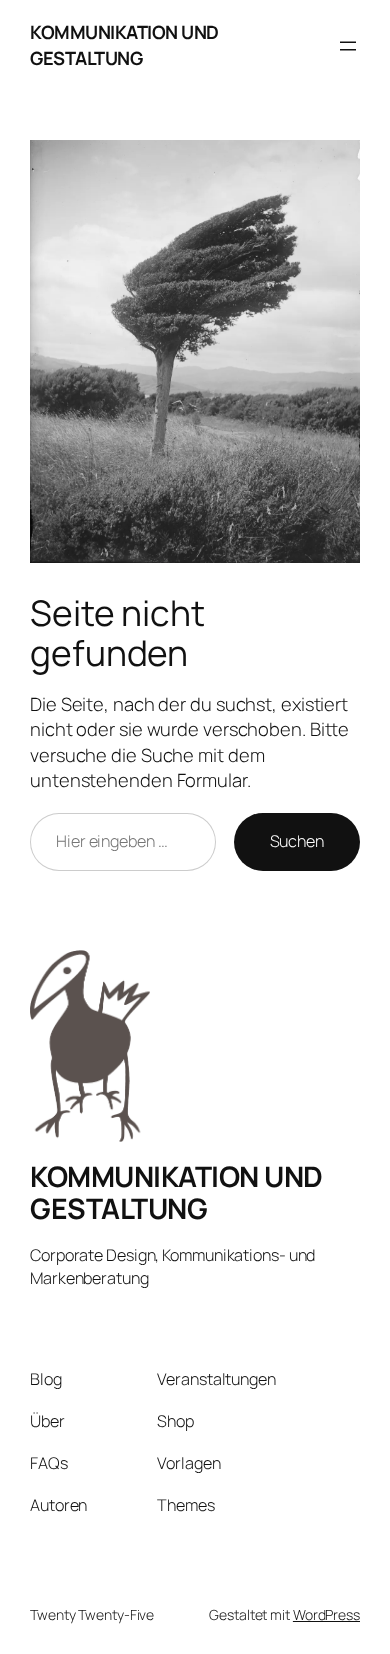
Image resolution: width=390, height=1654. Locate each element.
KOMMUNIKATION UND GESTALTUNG (124, 45)
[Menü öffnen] (348, 46)
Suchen (297, 841)
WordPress (326, 1614)
